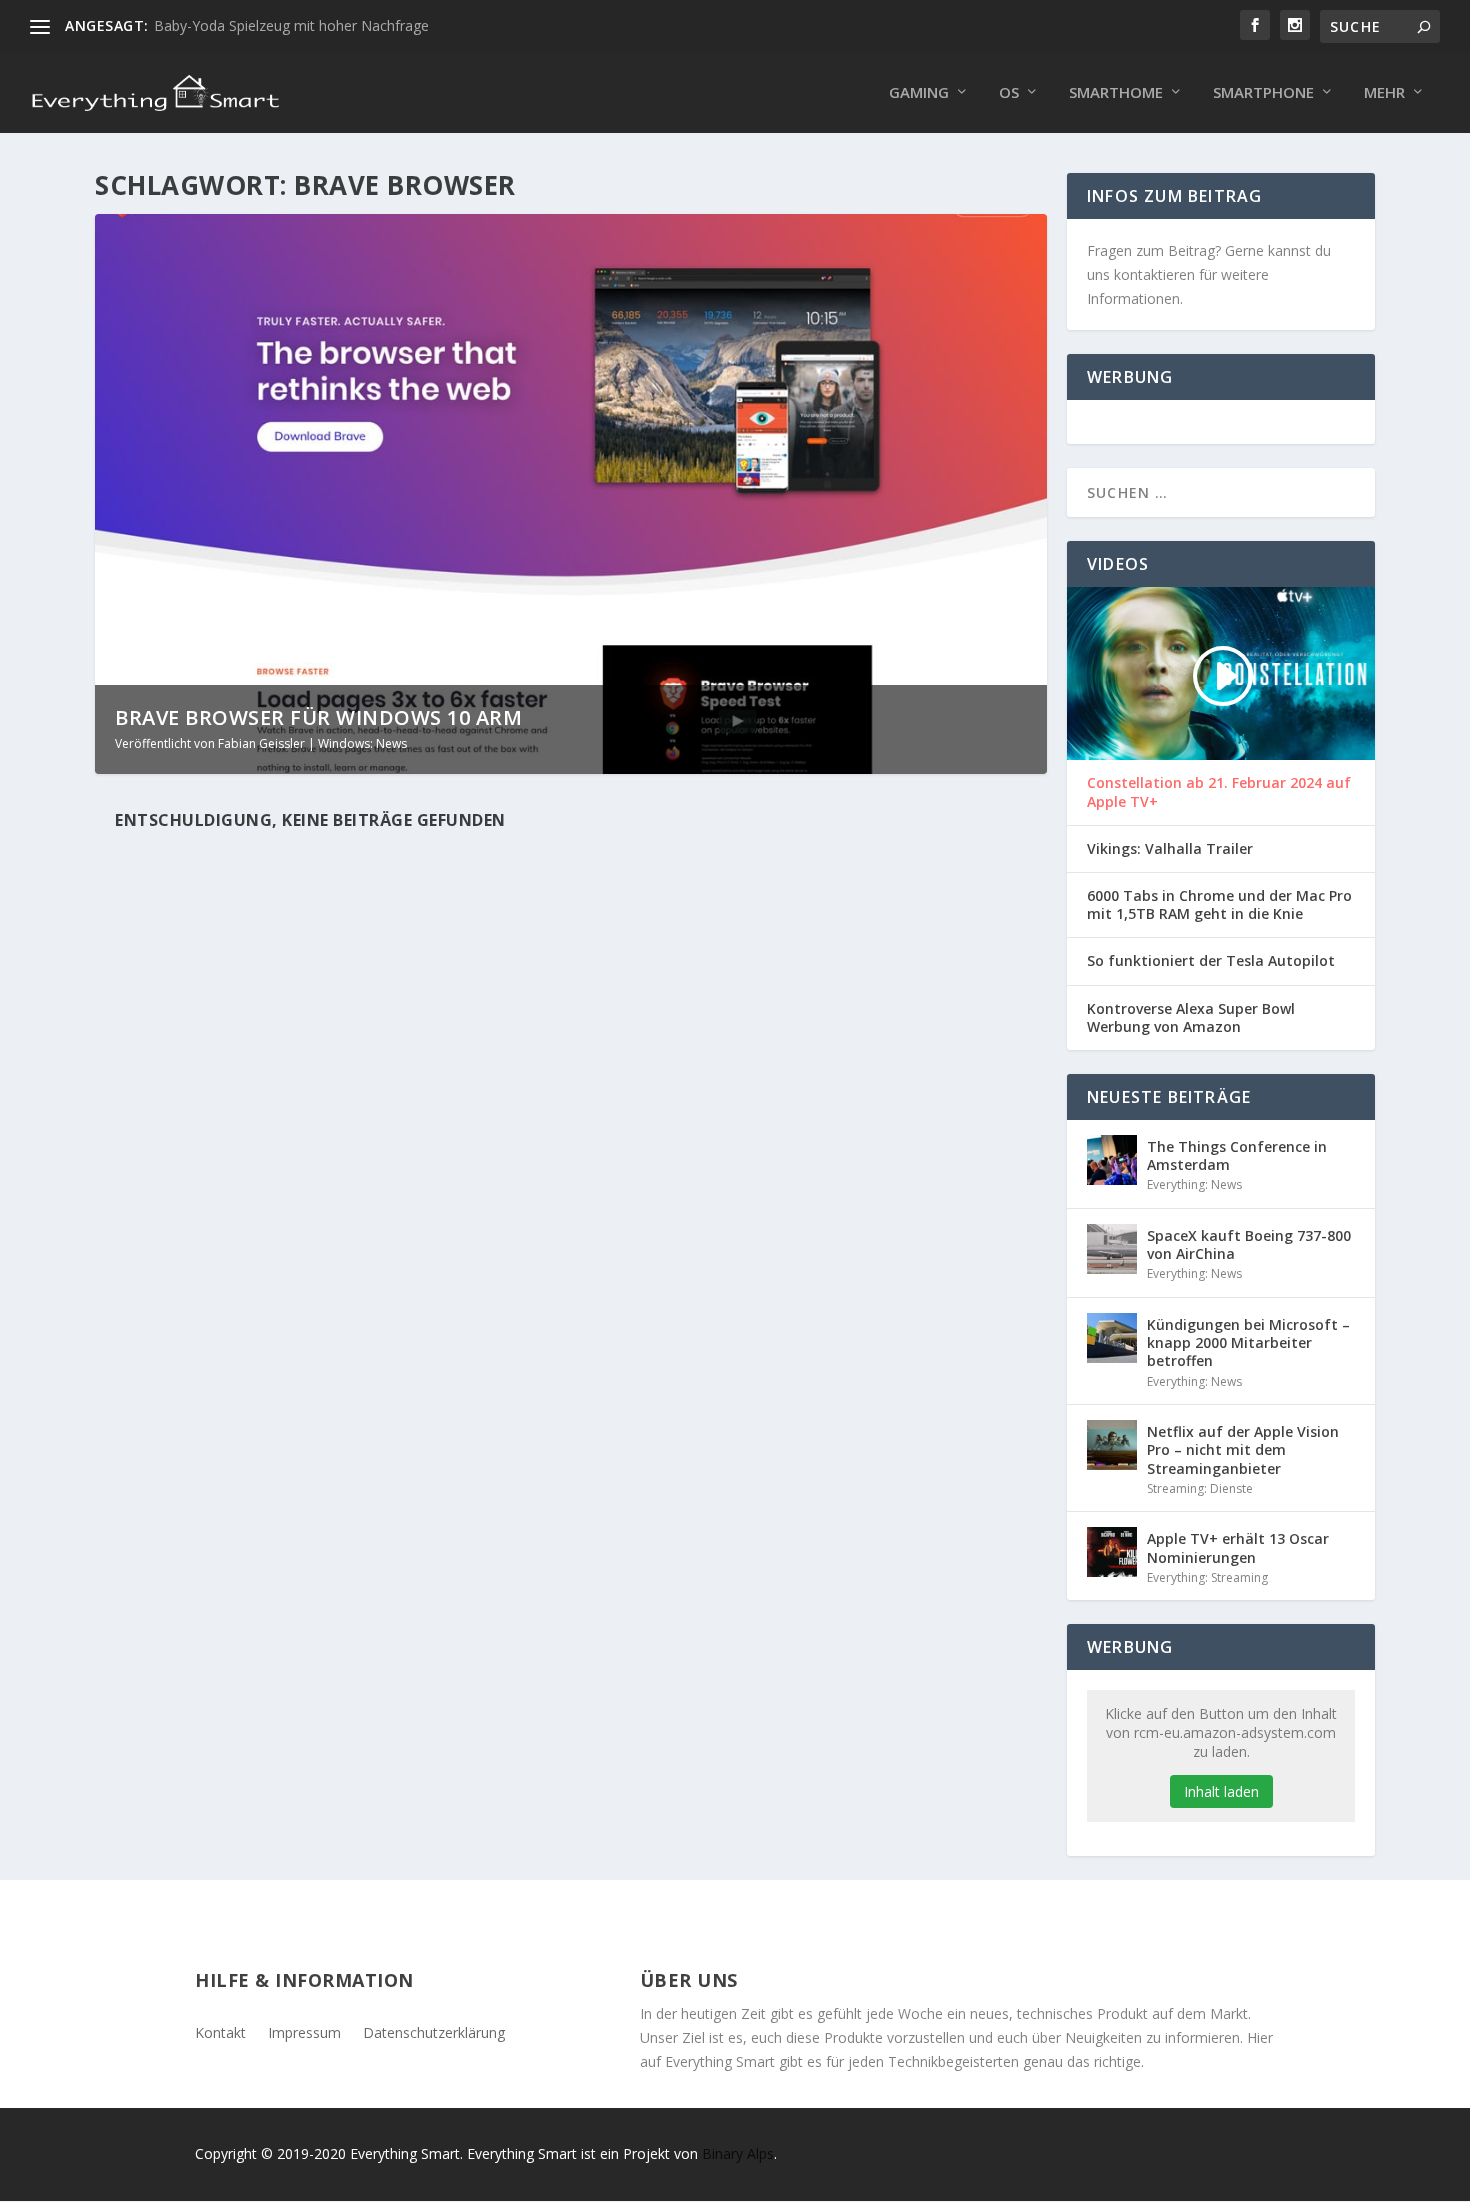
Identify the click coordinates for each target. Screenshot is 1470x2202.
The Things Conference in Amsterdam (1237, 1155)
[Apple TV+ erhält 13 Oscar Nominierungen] (1112, 1552)
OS (1009, 93)
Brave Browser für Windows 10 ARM (318, 717)
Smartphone (1263, 93)
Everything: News (1194, 1184)
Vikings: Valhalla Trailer (1170, 849)
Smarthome (1116, 93)
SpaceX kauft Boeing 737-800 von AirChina (1249, 1244)
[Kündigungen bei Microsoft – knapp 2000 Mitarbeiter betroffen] (1112, 1338)
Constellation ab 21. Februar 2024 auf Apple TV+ (1219, 792)
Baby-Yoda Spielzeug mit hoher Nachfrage (291, 25)
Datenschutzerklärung (434, 2031)
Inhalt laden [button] (1221, 1791)
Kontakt (220, 2031)
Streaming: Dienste (1200, 1488)
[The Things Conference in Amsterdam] (1112, 1160)
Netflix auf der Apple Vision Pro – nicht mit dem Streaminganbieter (1243, 1449)
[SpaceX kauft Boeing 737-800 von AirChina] (1112, 1249)
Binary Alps (738, 2153)
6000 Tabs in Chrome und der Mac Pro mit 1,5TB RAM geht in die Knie (1219, 905)
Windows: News (362, 743)
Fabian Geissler (261, 743)
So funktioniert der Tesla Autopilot (1211, 961)
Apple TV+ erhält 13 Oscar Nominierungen (1238, 1547)
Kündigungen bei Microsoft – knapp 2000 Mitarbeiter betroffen (1248, 1342)
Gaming (919, 93)
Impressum (304, 2031)
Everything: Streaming (1207, 1577)
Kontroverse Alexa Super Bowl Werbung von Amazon (1191, 1018)
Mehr (1384, 93)
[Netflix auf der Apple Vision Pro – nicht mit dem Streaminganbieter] (1112, 1445)
